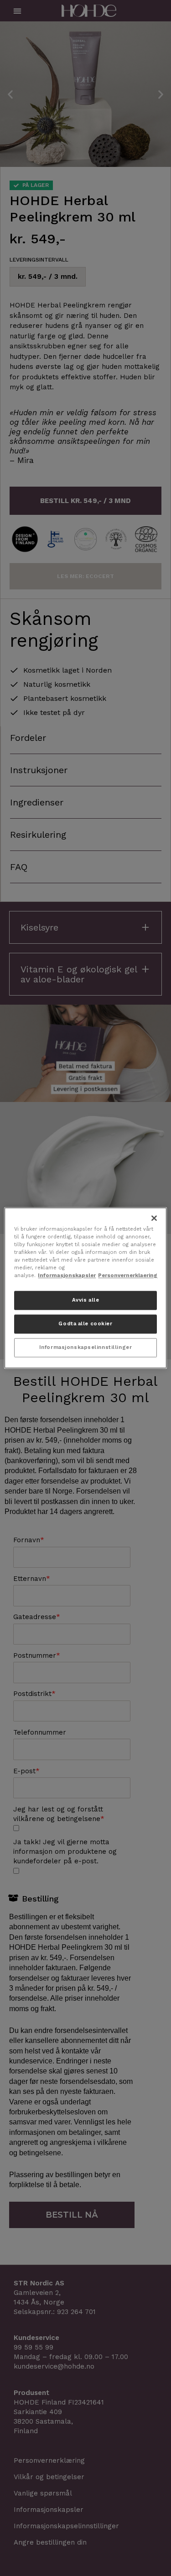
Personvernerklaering (128, 1276)
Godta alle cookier (85, 1324)
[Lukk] (154, 1218)
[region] (85, 1288)
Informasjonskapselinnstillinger (86, 1348)
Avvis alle (86, 1300)
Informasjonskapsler (67, 1276)
